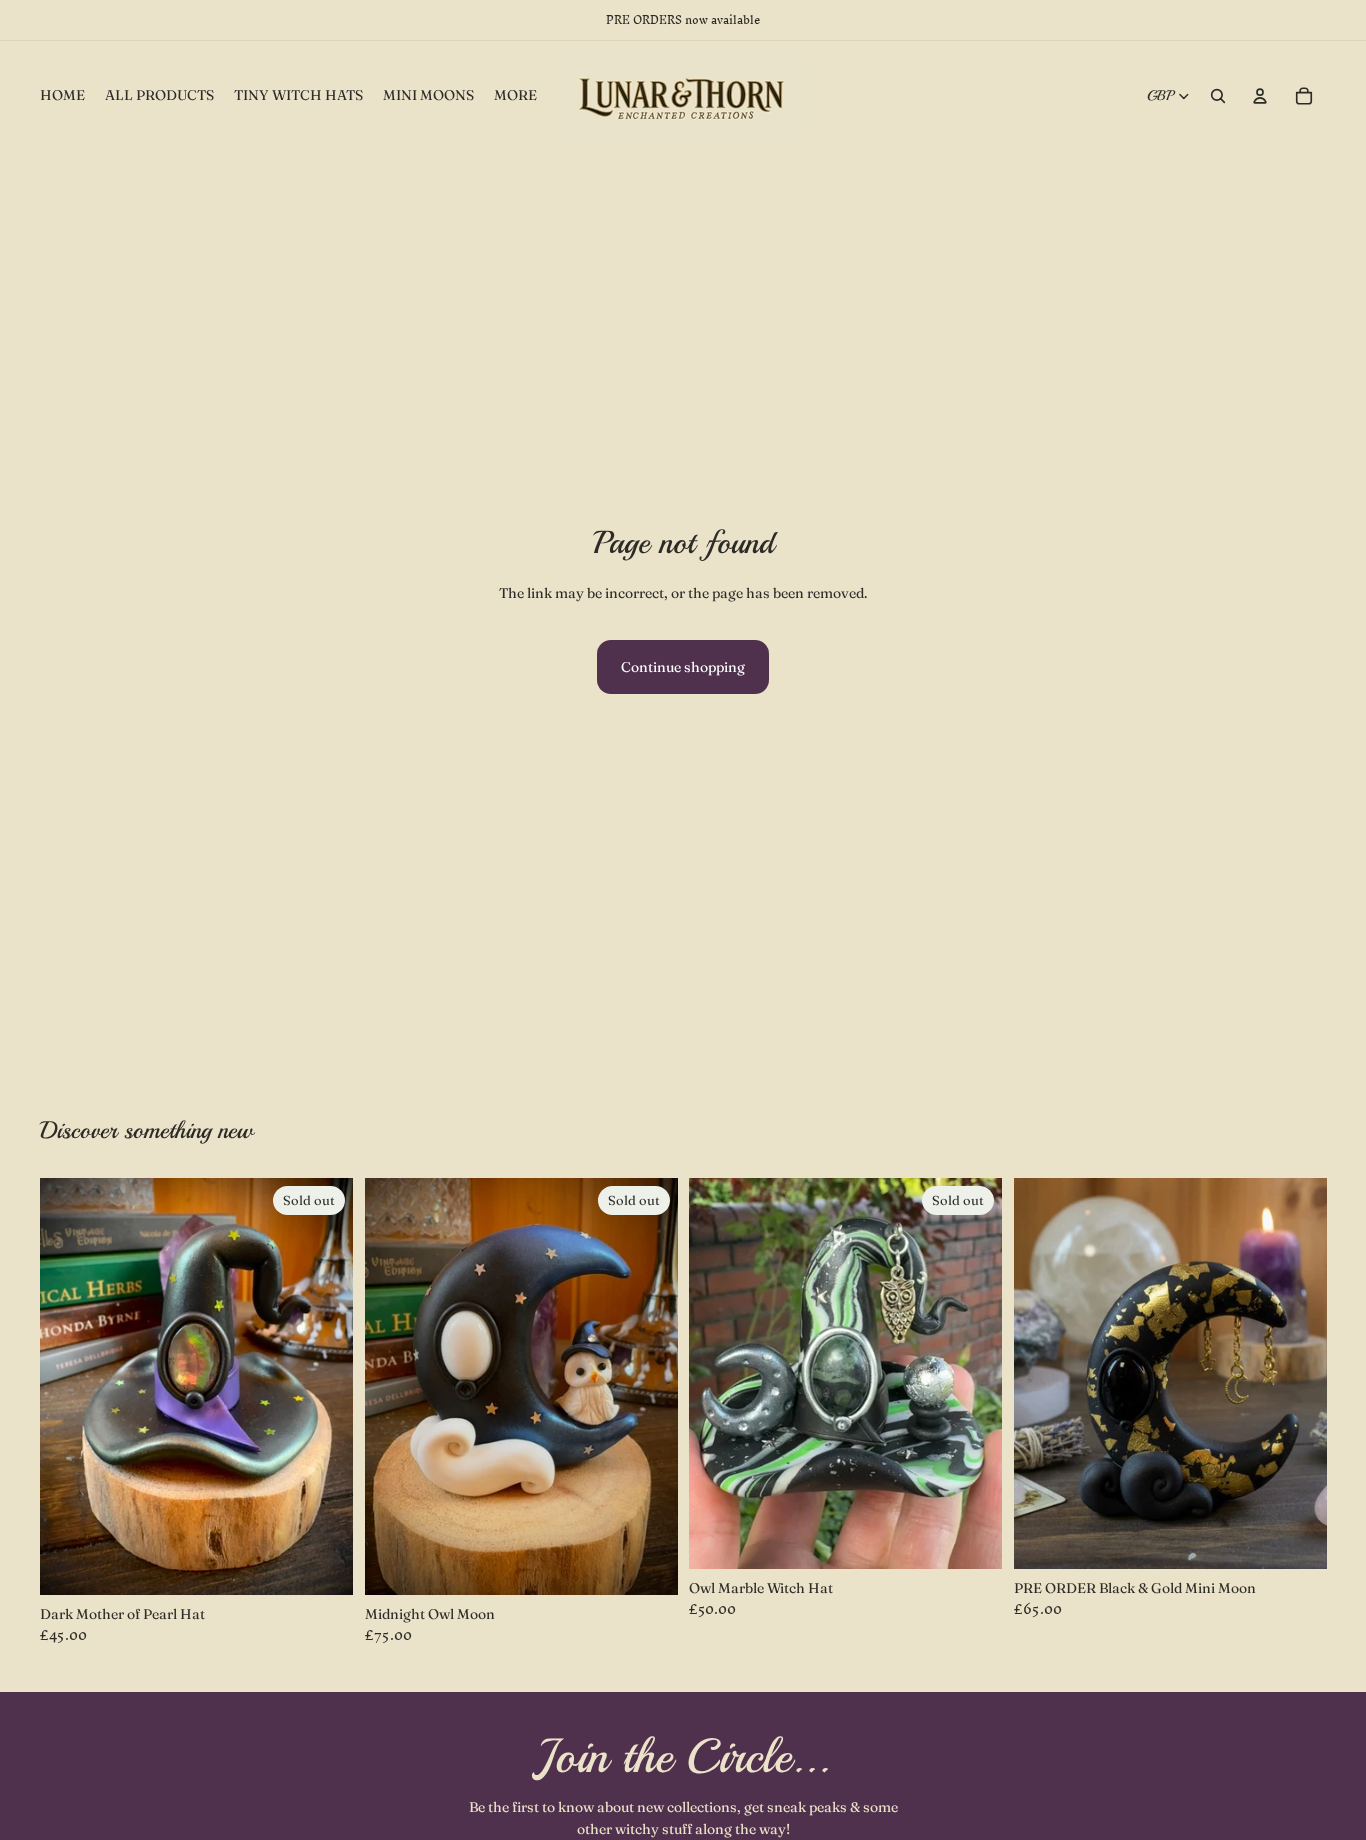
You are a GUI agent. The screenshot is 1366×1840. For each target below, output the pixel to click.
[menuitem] (515, 96)
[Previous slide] (719, 1374)
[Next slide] (972, 1374)
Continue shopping (683, 667)
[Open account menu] (1260, 96)
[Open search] (1218, 96)
